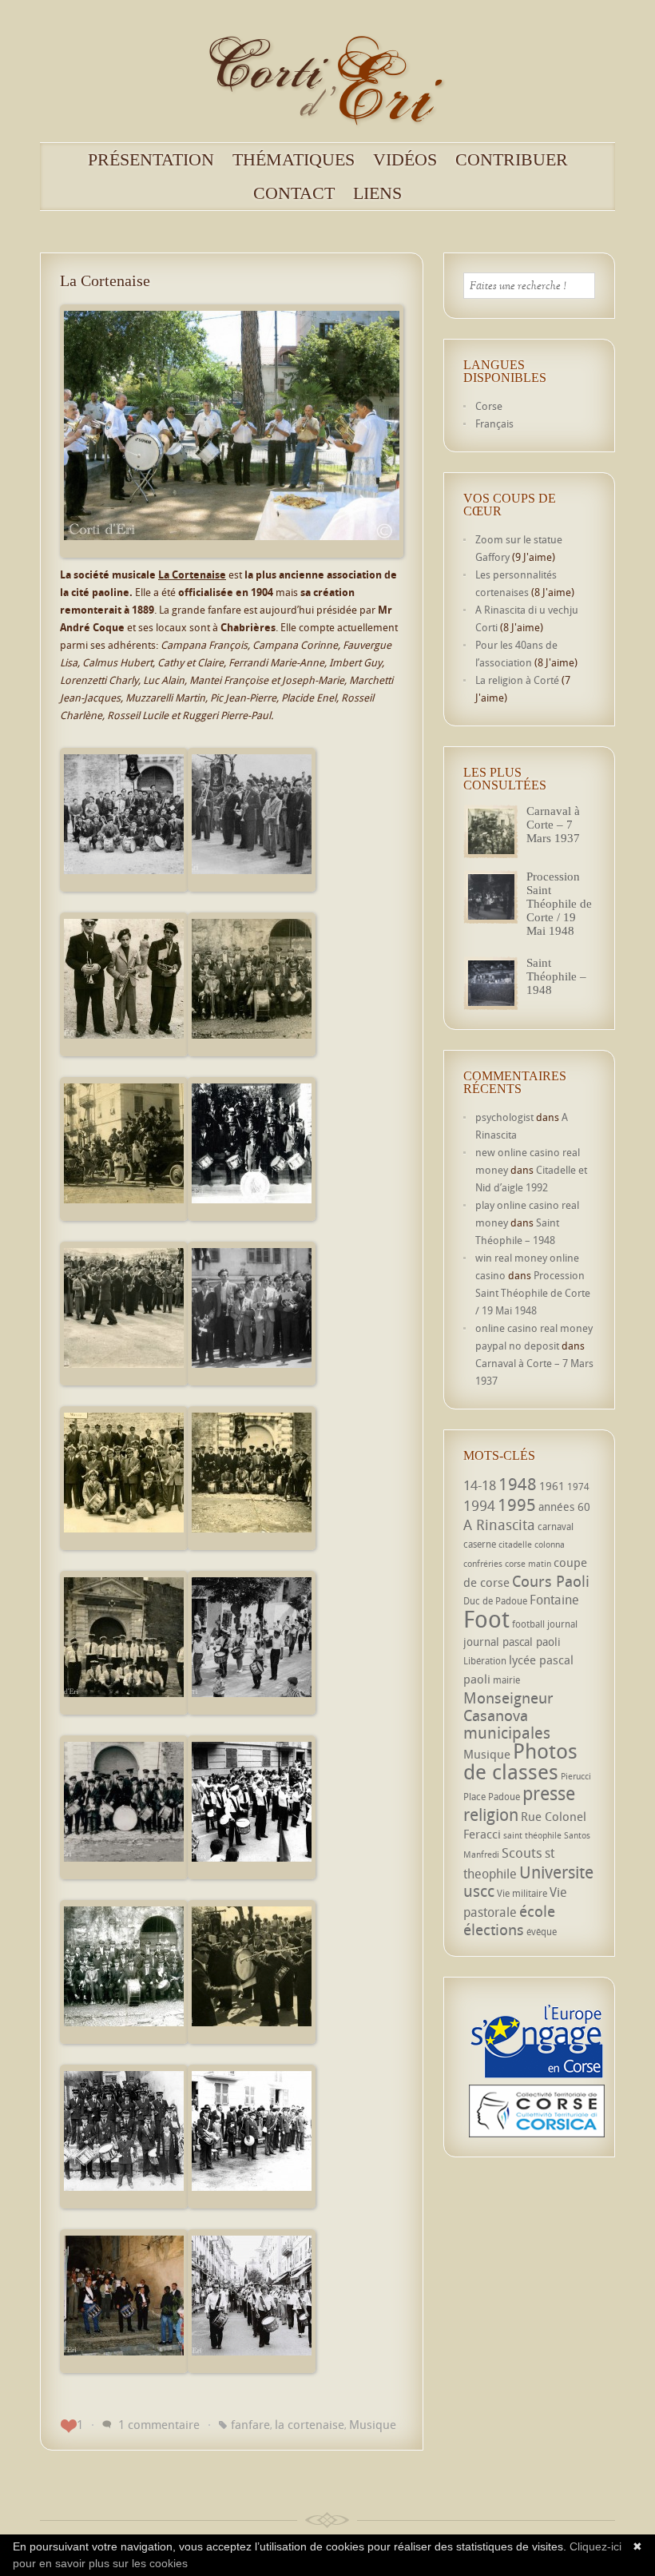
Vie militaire (522, 1893)
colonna (550, 1544)
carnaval (556, 1527)
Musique (373, 2424)
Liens (377, 193)
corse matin (528, 1564)
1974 (578, 1487)
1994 (479, 1505)
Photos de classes (520, 1761)
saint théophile (532, 1835)
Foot (486, 1619)
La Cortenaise (105, 280)
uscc (479, 1891)
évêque (542, 1932)
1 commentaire (159, 2424)
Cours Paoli (551, 1581)
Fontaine (554, 1600)
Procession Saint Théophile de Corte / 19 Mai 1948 (559, 904)
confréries (483, 1564)
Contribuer (512, 160)
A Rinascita (499, 1525)
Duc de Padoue (495, 1601)
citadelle (515, 1544)
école (537, 1911)
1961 (552, 1486)
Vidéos (405, 160)
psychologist (504, 1117)
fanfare (250, 2424)
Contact (294, 193)
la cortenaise (310, 2424)
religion (491, 1815)
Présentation (151, 160)
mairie (506, 1680)
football (528, 1624)
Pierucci (576, 1776)
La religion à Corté (517, 680)
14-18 (480, 1485)
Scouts (522, 1852)
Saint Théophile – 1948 (556, 976)
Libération (485, 1661)
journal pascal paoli (512, 1642)
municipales (507, 1733)
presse (549, 1793)
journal (562, 1624)
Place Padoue (492, 1797)
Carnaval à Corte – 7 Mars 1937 (553, 825)
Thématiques (294, 160)
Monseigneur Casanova (508, 1706)
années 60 (564, 1507)
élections (494, 1930)
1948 (518, 1484)
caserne (480, 1544)
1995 (517, 1505)
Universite (556, 1872)
